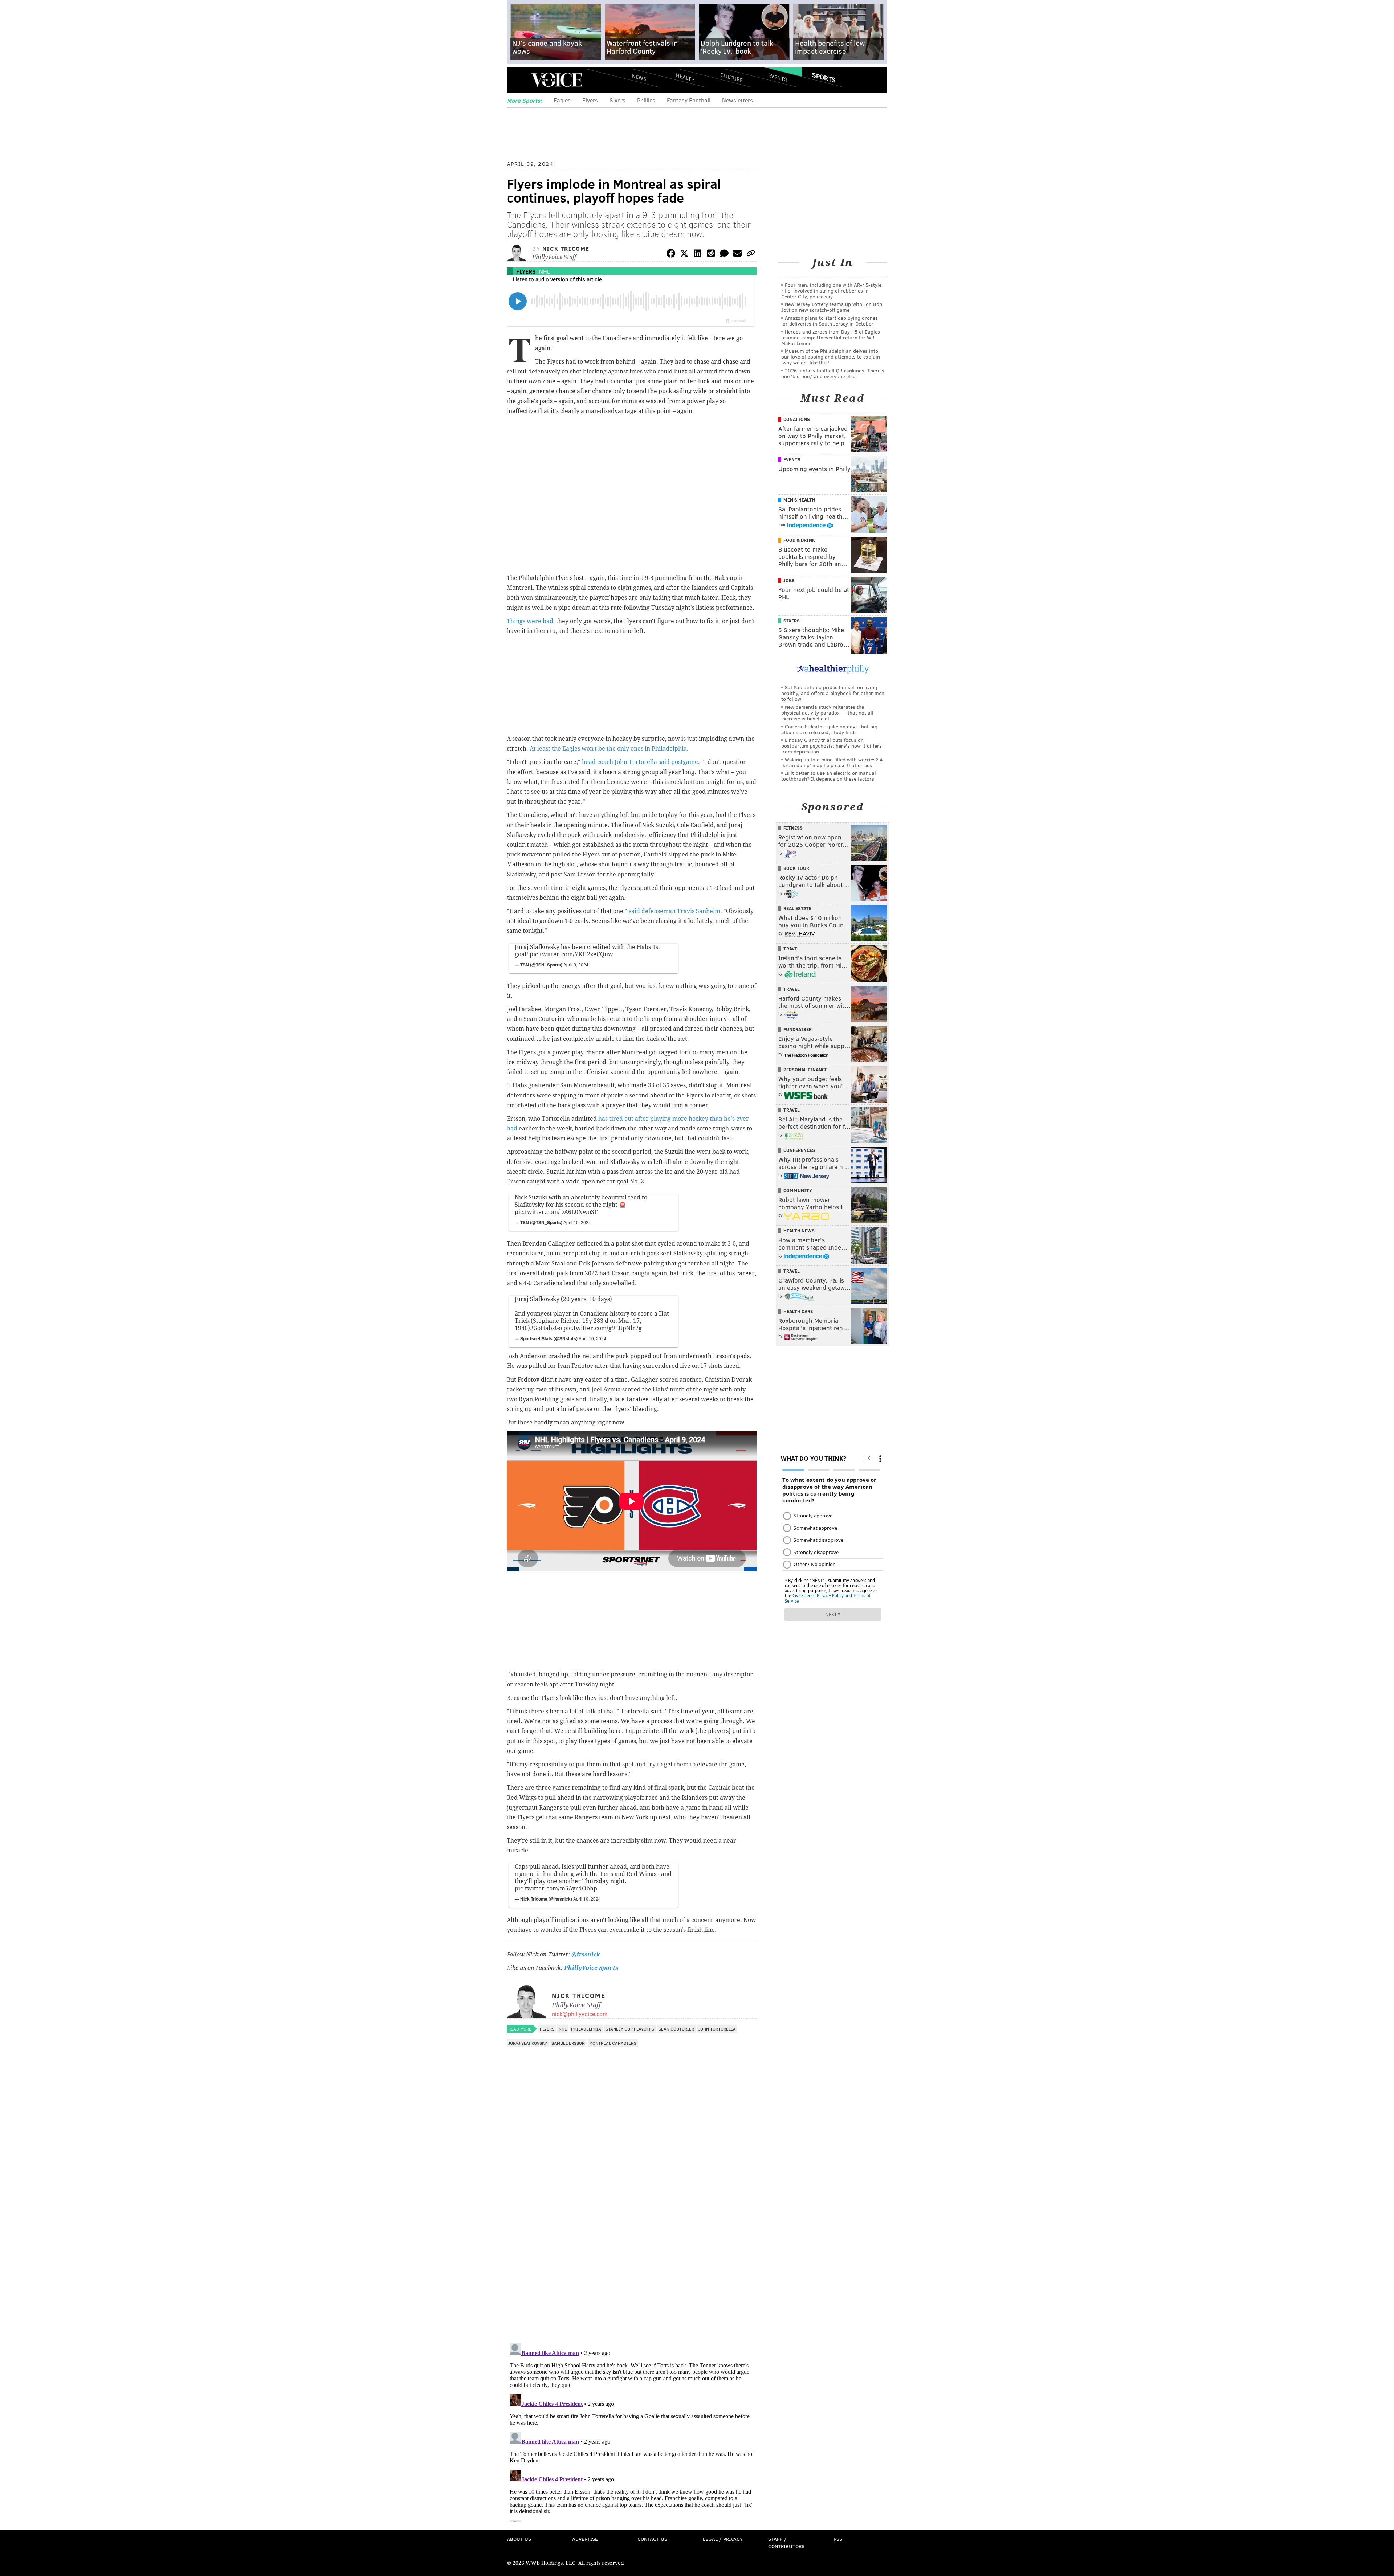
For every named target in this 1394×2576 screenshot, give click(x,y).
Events (778, 77)
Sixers (617, 100)
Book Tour (796, 868)
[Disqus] (632, 2244)
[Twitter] (684, 255)
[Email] (737, 255)
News (639, 77)
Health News (799, 1231)
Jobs (789, 580)
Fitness (793, 828)
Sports (824, 77)
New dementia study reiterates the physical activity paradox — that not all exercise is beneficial (827, 713)
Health (685, 77)
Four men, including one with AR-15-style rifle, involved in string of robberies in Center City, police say (831, 291)
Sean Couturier (676, 2029)
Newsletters (737, 100)
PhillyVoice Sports (591, 1968)
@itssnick (585, 1955)
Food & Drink (799, 540)
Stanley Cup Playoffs (630, 2029)
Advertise (585, 2539)
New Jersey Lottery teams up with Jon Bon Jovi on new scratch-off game (832, 307)
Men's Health (799, 500)
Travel (792, 949)
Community (798, 1190)
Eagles (562, 100)
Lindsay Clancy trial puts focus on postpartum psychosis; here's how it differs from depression (831, 746)
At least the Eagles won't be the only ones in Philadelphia (608, 749)
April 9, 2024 (576, 964)
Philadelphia (586, 2029)
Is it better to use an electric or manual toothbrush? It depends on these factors (829, 776)
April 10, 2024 (577, 1222)
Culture (731, 77)
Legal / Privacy (723, 2539)
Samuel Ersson (568, 2043)
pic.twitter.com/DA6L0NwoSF (556, 1212)
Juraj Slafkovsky (528, 2043)
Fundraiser (798, 1029)
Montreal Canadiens (613, 2043)
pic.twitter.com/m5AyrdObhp (556, 1888)
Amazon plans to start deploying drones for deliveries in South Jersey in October (830, 321)
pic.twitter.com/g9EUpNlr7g (603, 1328)
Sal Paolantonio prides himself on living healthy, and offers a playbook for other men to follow (833, 693)
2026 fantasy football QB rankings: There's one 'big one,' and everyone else (833, 373)
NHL (545, 271)
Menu (518, 80)
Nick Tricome (566, 248)
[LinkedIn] (698, 255)
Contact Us (652, 2539)
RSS (838, 2539)
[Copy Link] (751, 255)
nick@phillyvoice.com (580, 2014)
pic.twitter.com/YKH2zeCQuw (571, 954)
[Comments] (724, 255)
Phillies (646, 100)
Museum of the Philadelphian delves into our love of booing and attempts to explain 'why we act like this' (831, 357)
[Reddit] (711, 255)
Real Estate (797, 908)
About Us (519, 2539)
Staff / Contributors (786, 2542)
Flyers (590, 100)
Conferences (799, 1150)
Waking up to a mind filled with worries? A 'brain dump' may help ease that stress (832, 762)
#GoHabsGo (546, 1328)
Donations (797, 419)
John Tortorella (717, 2029)
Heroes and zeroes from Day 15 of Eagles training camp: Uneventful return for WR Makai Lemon (831, 337)
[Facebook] (671, 255)
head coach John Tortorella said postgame (640, 762)
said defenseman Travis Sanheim (674, 911)
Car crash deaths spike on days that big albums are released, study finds (829, 729)
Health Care (798, 1311)
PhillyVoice (557, 80)
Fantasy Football (689, 100)
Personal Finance (805, 1070)
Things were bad (530, 621)
